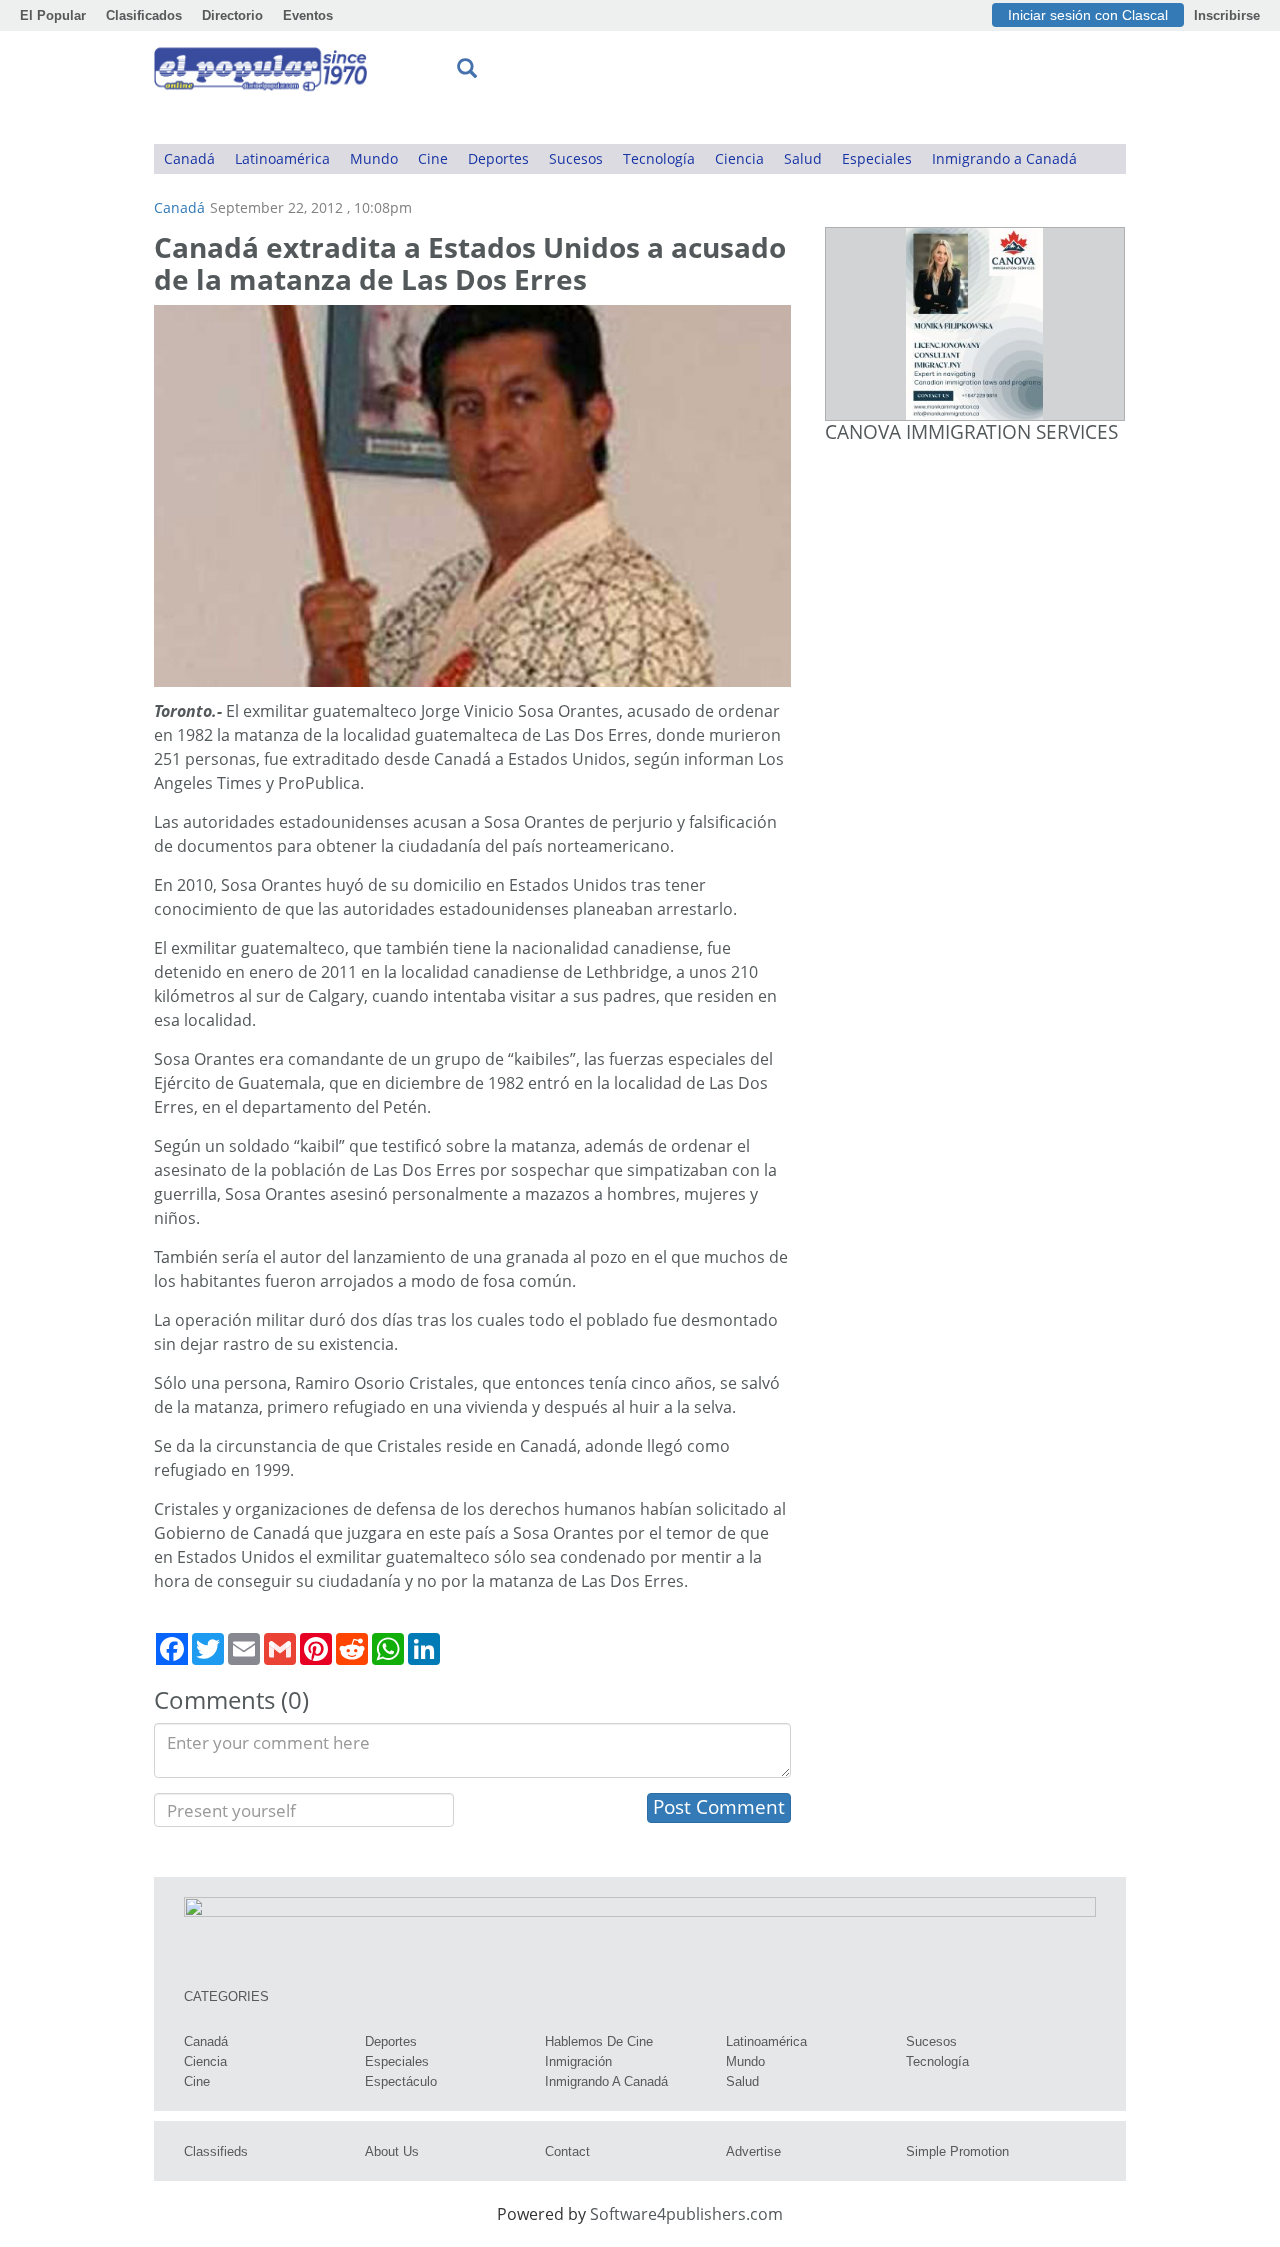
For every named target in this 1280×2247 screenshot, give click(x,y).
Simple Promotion (957, 2151)
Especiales (877, 158)
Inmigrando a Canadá (1004, 158)
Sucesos (576, 158)
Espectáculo (401, 2081)
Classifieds (216, 2151)
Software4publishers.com (686, 2214)
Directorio (232, 15)
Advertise (753, 2151)
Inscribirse (1227, 15)
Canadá (189, 158)
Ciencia (739, 158)
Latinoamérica (282, 158)
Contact (567, 2151)
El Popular (53, 15)
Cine (433, 158)
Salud (803, 158)
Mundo (374, 158)
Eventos (308, 15)
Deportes (498, 158)
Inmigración (578, 2061)
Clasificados (144, 15)
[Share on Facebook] (172, 1649)
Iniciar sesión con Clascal (1088, 15)
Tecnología (659, 158)
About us (392, 2151)
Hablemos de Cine (599, 2041)
